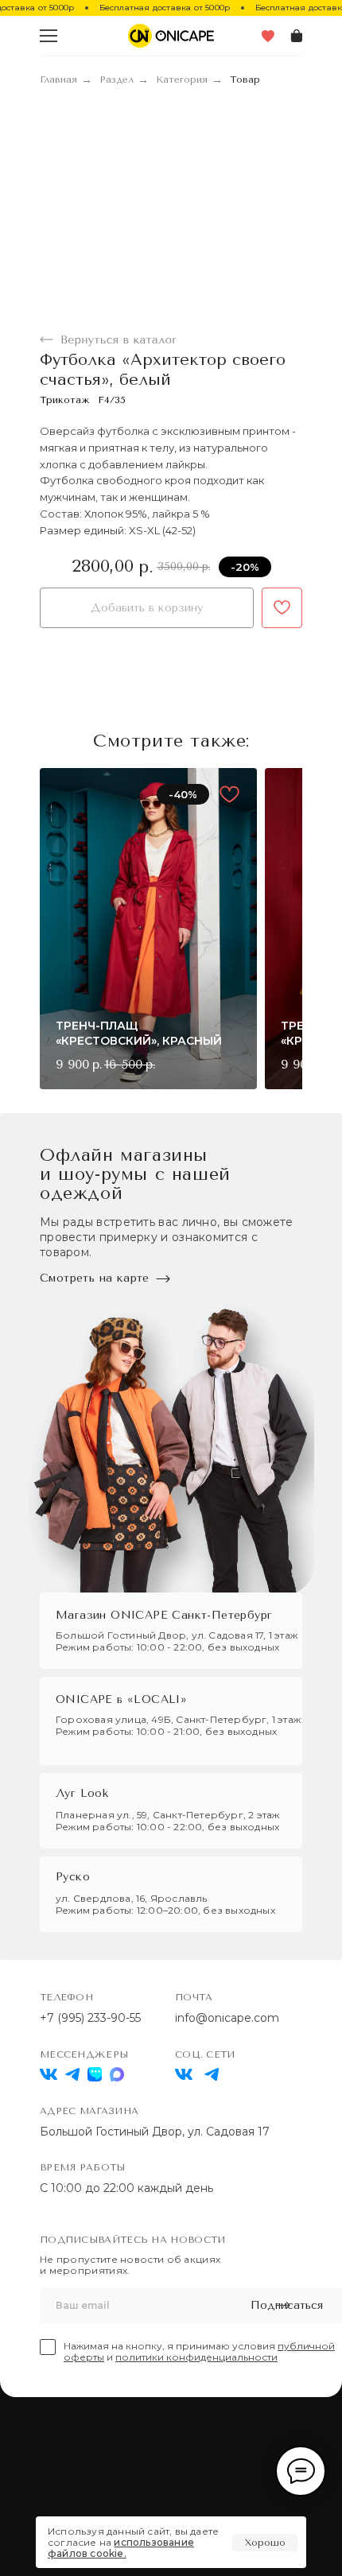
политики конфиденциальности (196, 2357)
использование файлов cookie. (121, 2548)
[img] (184, 2074)
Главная (58, 80)
